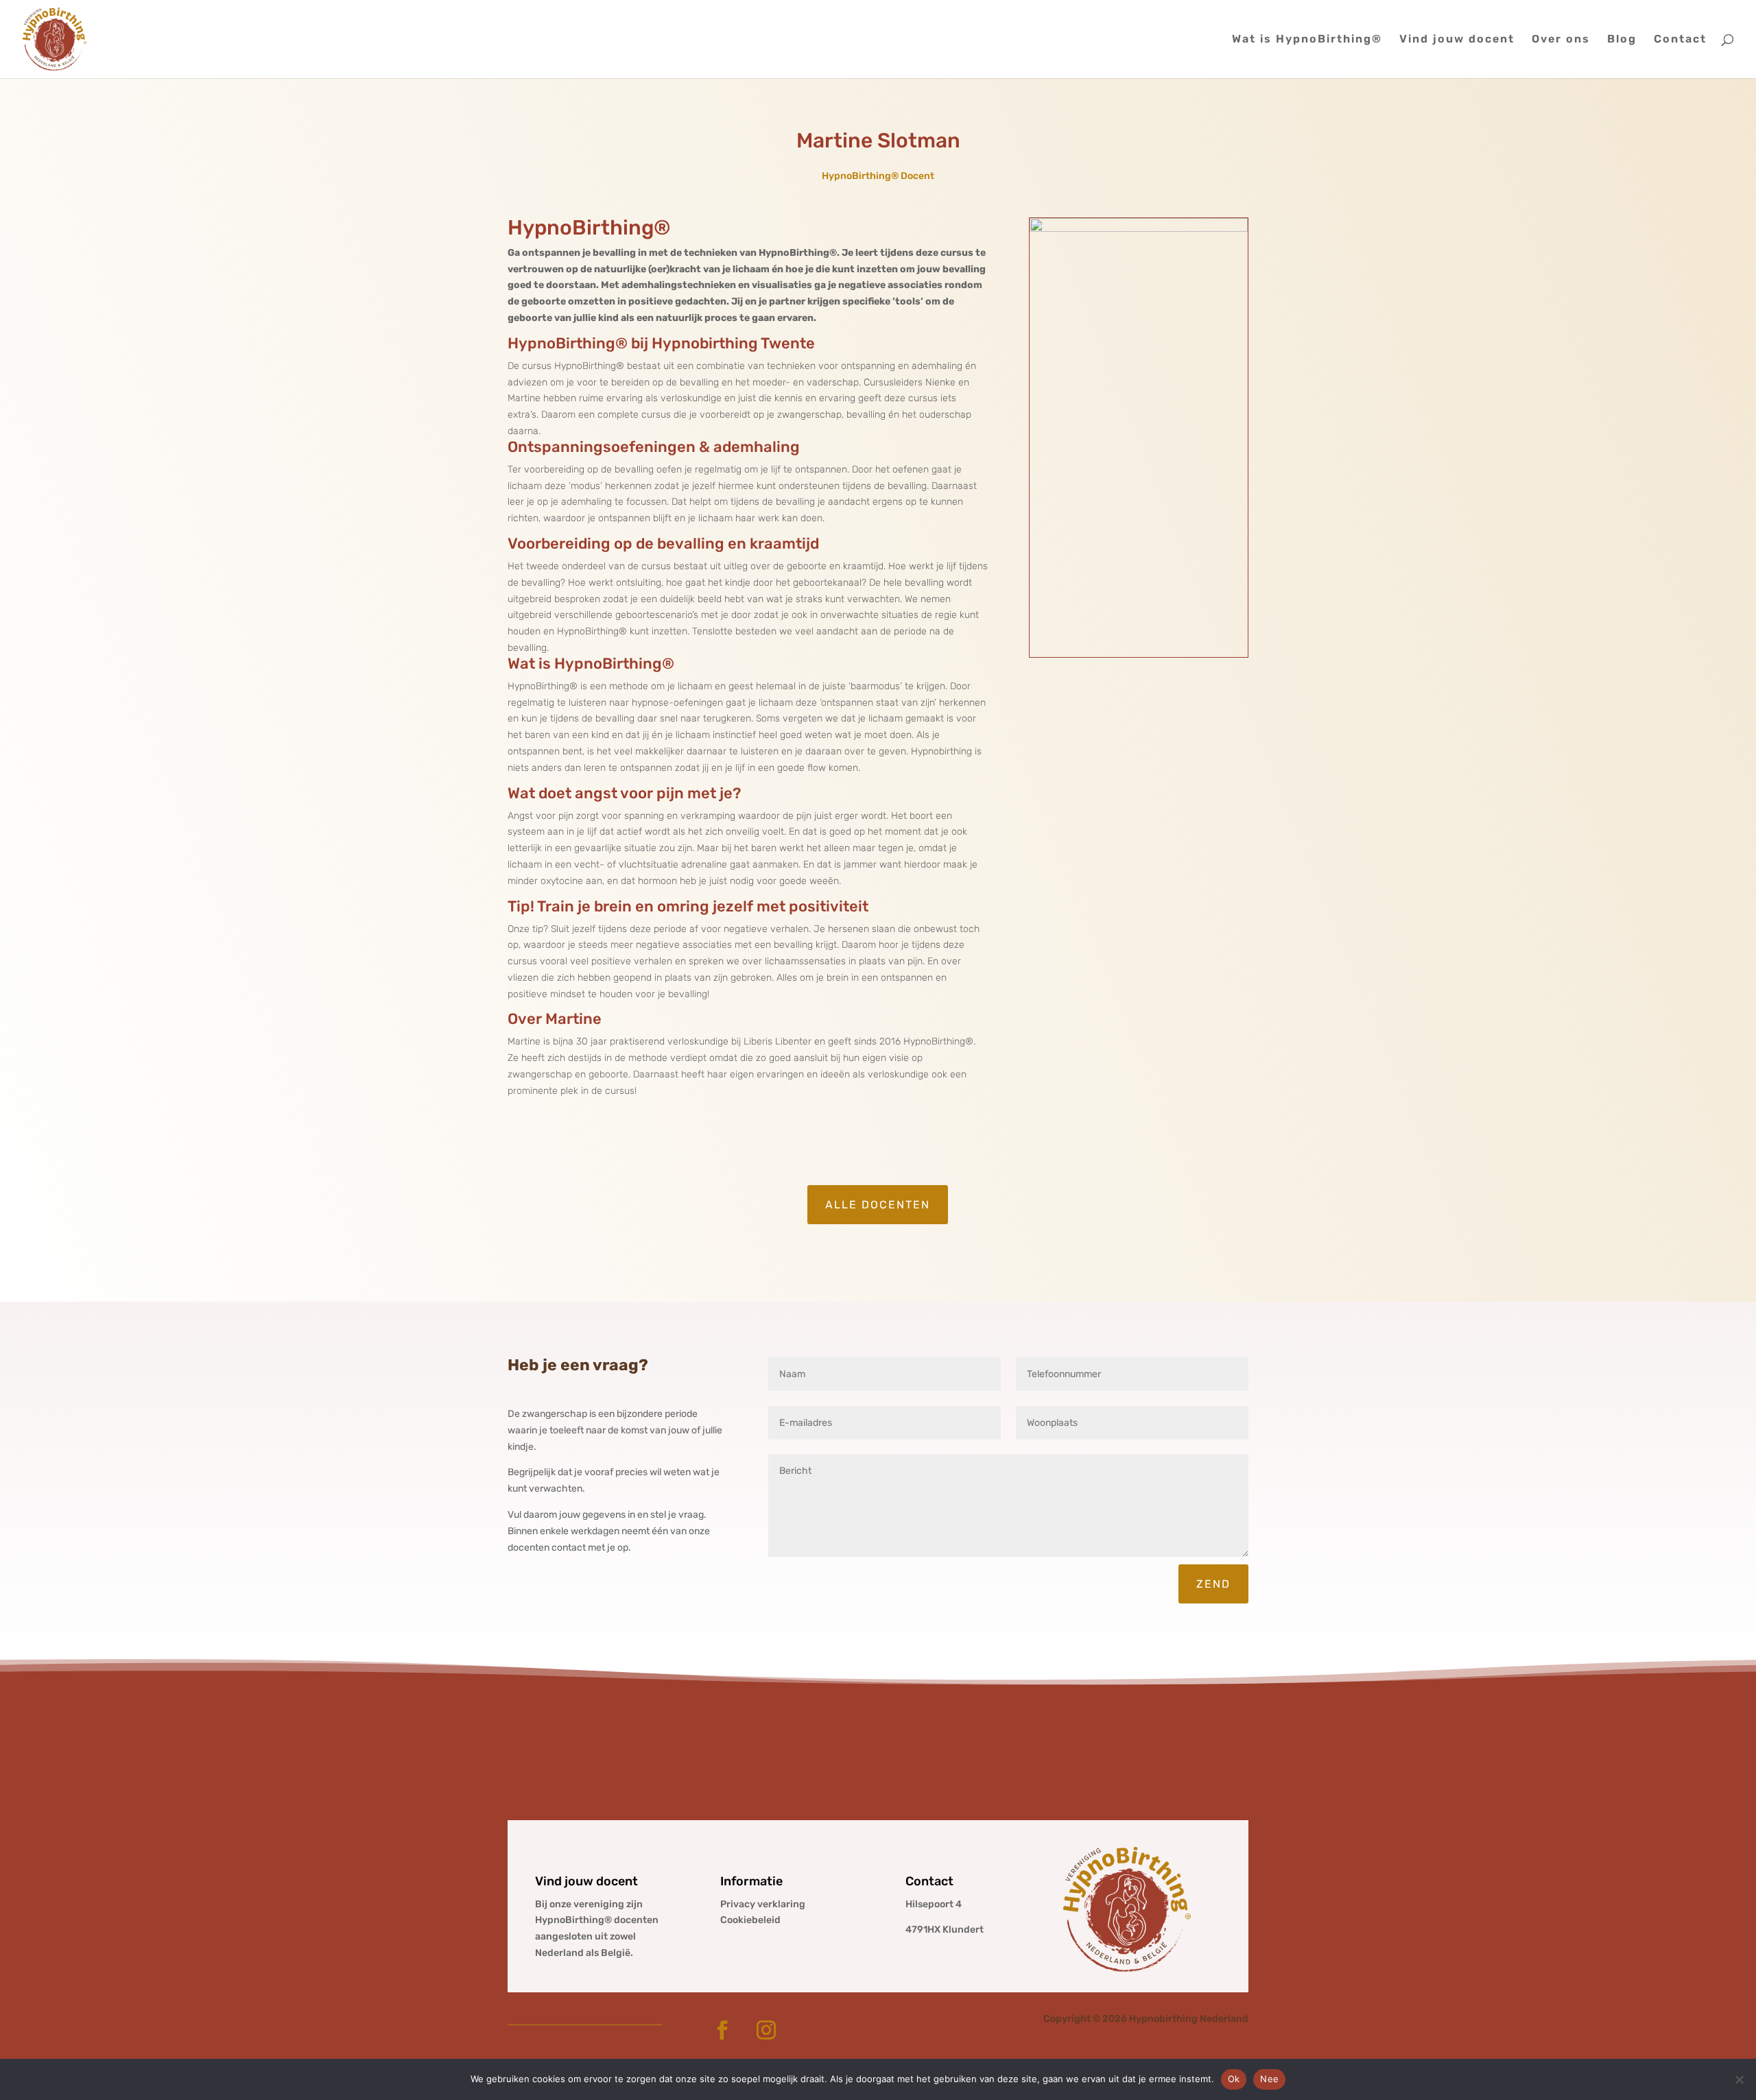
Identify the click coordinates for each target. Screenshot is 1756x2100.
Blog (1622, 40)
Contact (1680, 40)
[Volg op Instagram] (766, 2030)
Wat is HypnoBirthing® (1307, 40)
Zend (1213, 1584)
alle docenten (878, 1205)
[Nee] (1739, 2079)
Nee (1269, 2079)
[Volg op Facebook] (722, 2030)
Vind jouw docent (1457, 40)
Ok (1234, 2079)
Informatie (751, 1881)
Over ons (1561, 40)
